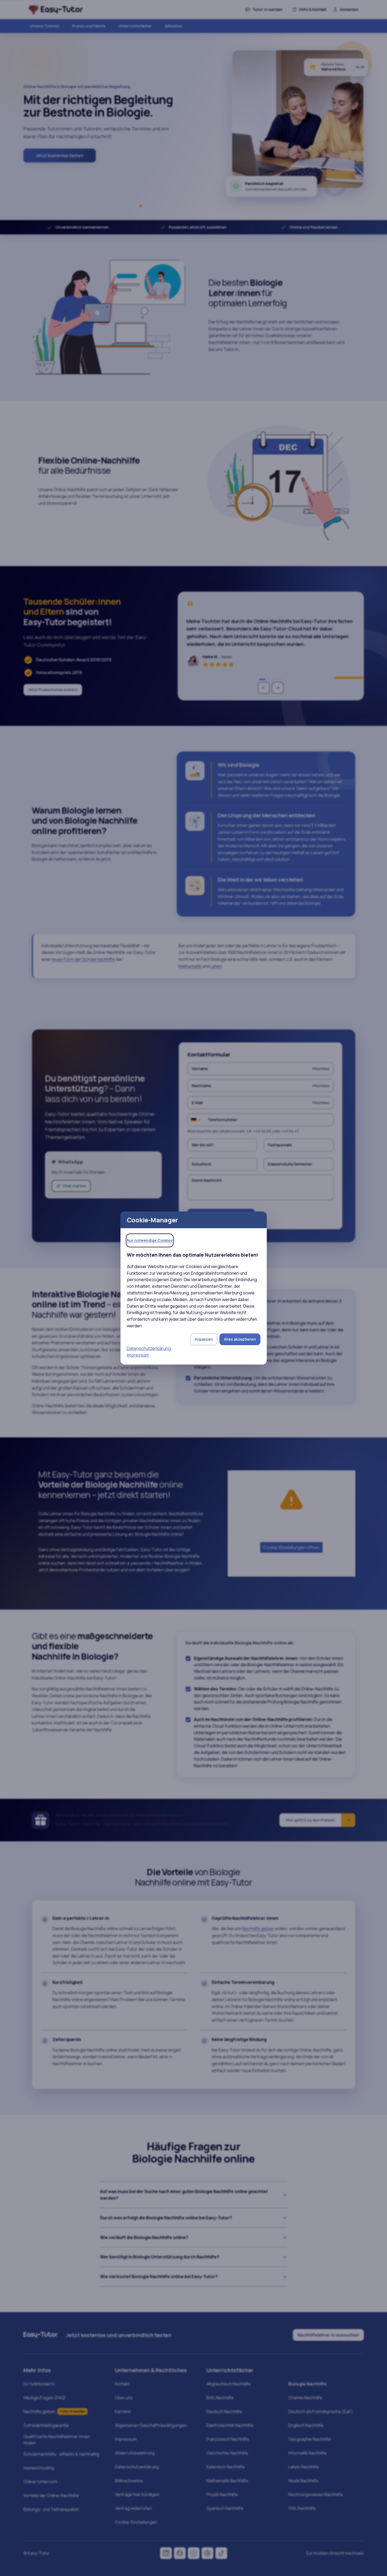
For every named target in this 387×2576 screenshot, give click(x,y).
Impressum (138, 1355)
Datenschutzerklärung (149, 1348)
